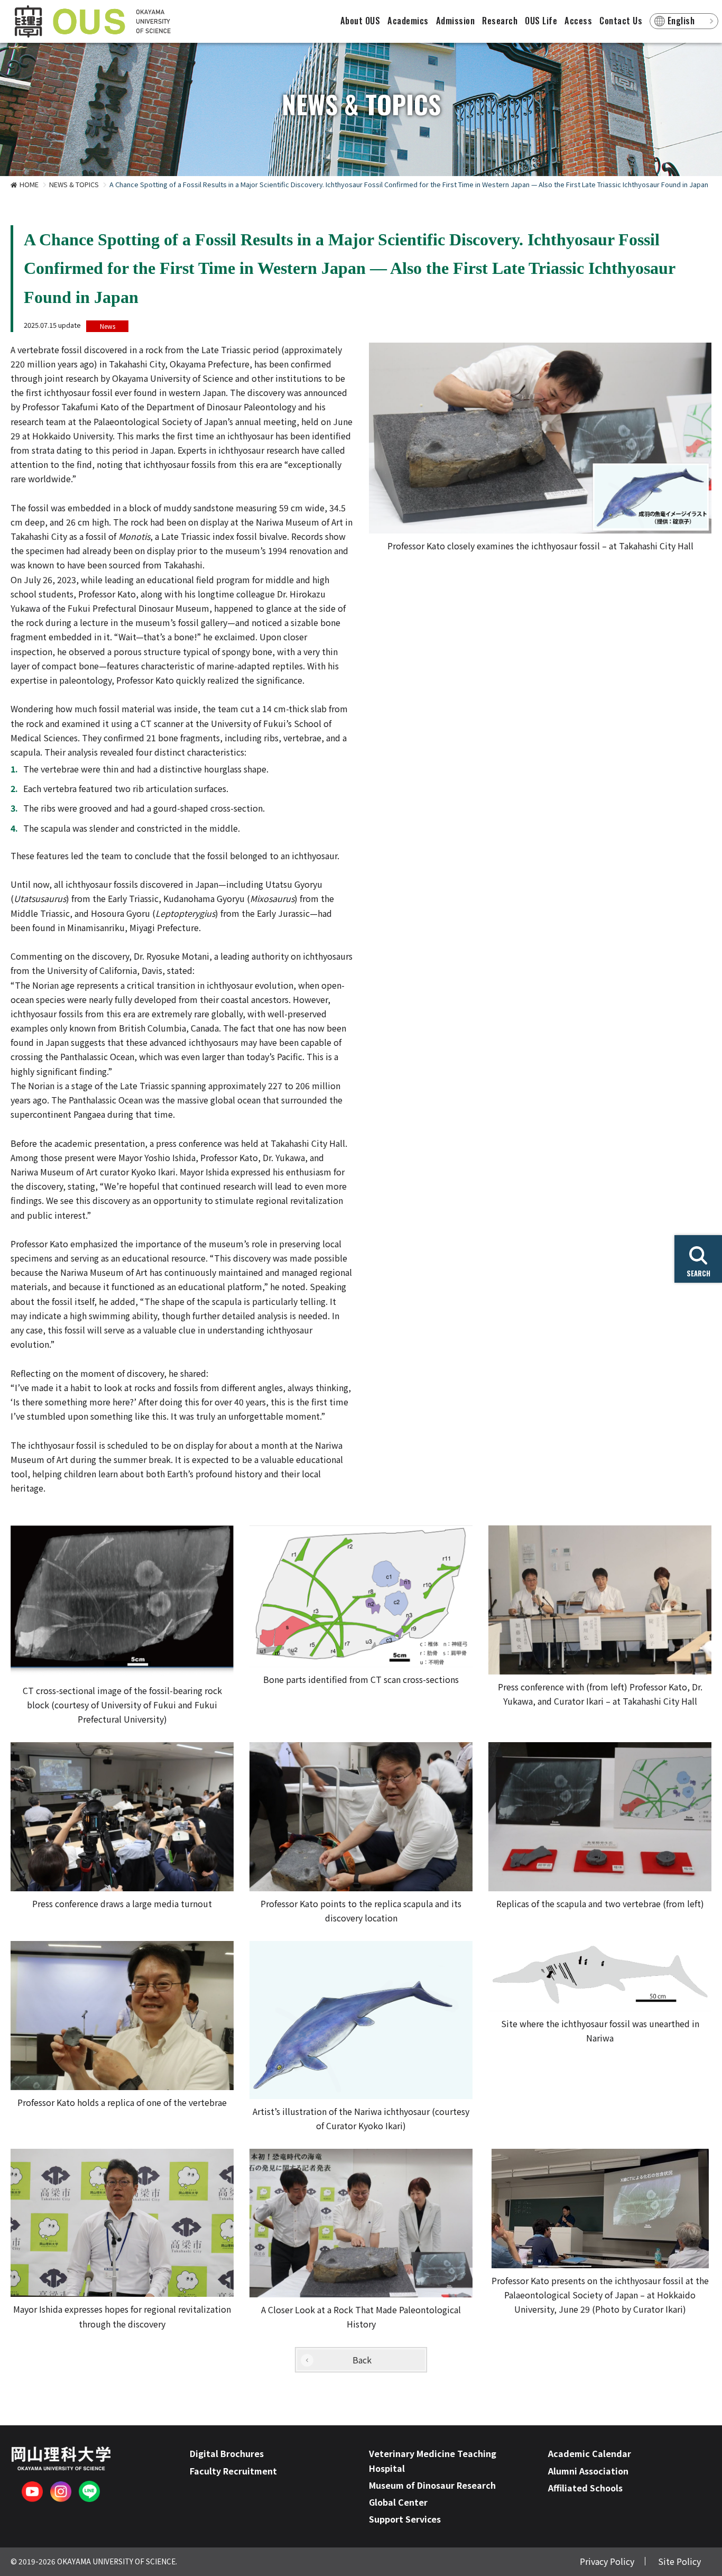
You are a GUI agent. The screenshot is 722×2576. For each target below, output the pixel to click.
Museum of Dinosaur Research (432, 2485)
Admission (456, 21)
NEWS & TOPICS (74, 184)
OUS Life (541, 21)
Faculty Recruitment (233, 2471)
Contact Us (621, 21)
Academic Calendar (590, 2453)
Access (578, 21)
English (681, 21)
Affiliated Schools (585, 2488)
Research (500, 21)
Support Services (405, 2519)
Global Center (398, 2502)
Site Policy (679, 2561)
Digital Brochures (227, 2453)
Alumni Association (588, 2471)
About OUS (360, 21)
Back (362, 2360)
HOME (29, 184)
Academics (408, 21)
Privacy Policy (607, 2561)
